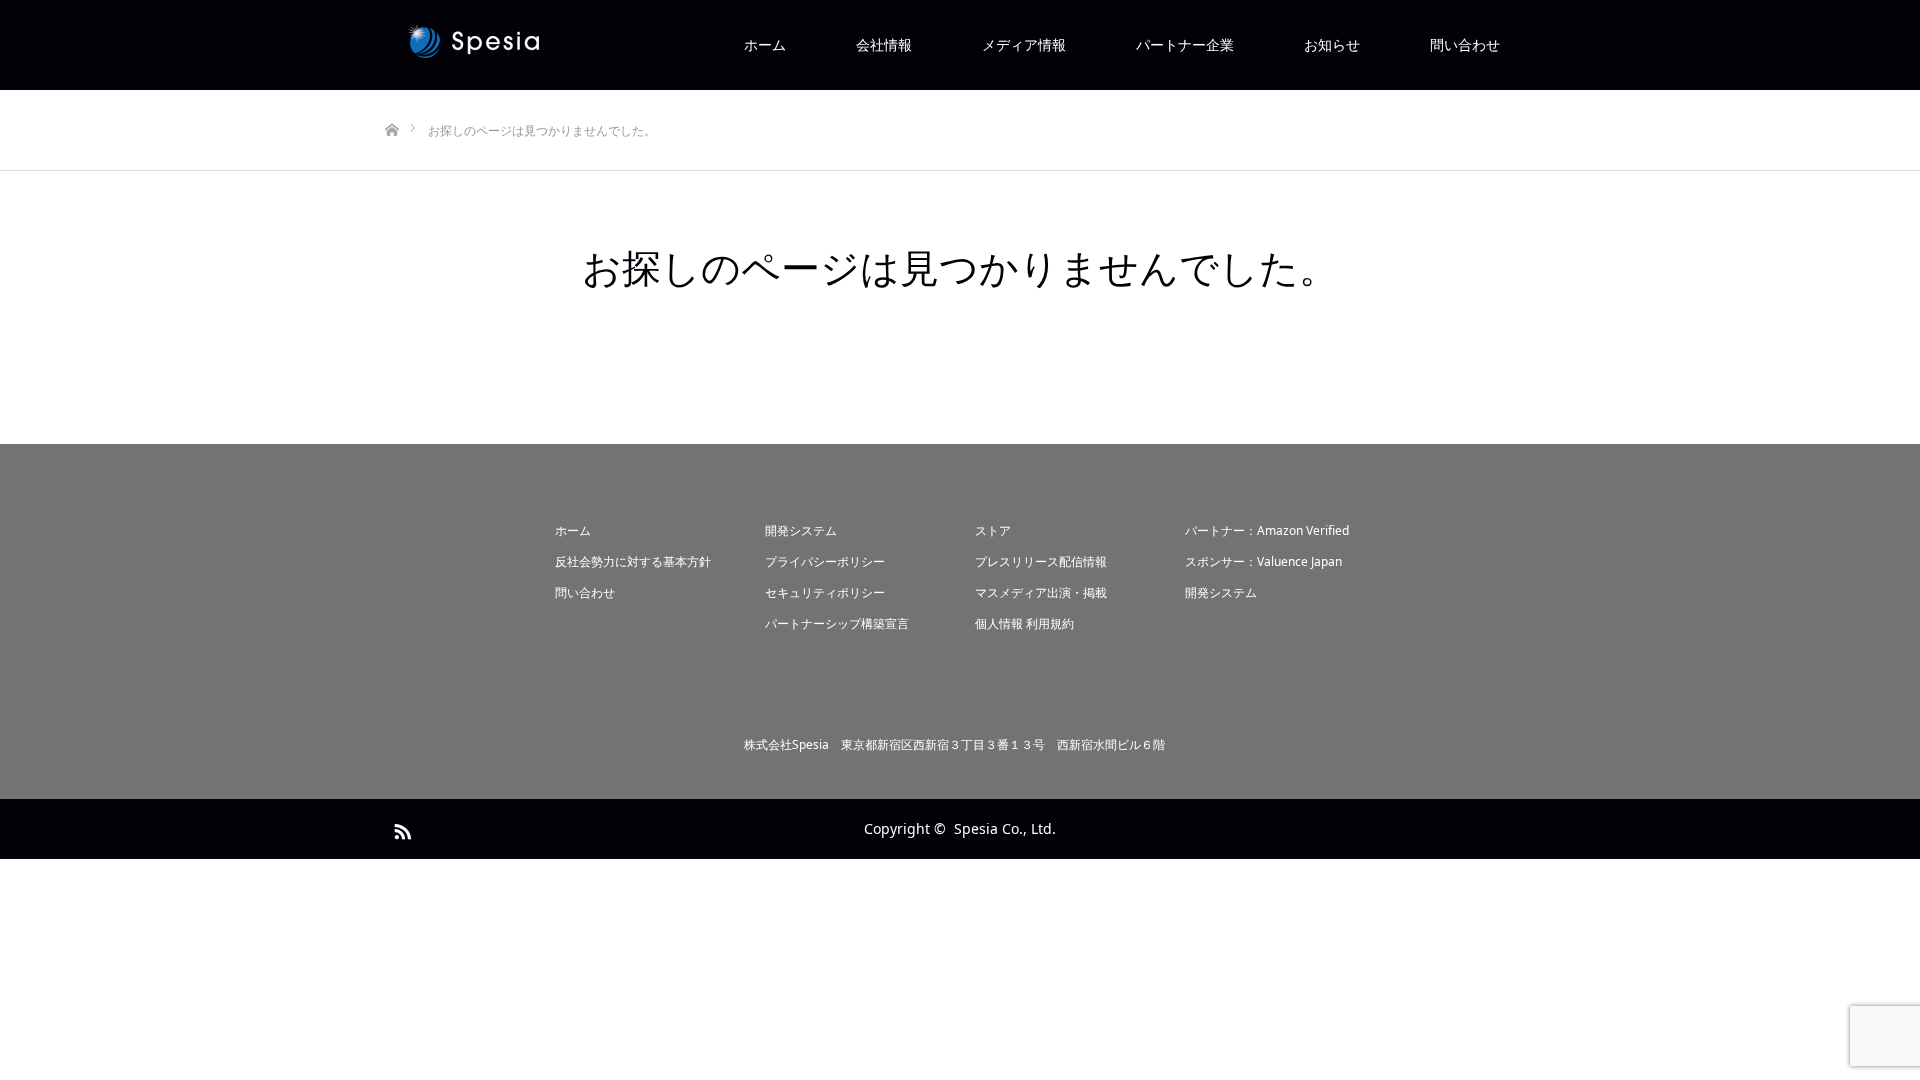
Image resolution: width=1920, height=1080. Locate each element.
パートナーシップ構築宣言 (837, 623)
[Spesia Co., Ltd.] (625, 45)
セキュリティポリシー (825, 592)
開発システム (801, 530)
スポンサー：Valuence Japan (1263, 561)
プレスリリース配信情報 (1041, 561)
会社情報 (884, 44)
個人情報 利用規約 (1024, 623)
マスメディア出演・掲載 (1041, 592)
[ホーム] (391, 97)
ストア (993, 530)
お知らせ (1332, 44)
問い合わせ (1465, 44)
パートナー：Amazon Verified (1267, 530)
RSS (400, 828)
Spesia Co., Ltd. (1005, 828)
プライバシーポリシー (825, 561)
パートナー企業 (1185, 44)
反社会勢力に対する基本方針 (633, 561)
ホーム (765, 44)
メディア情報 (1024, 44)
